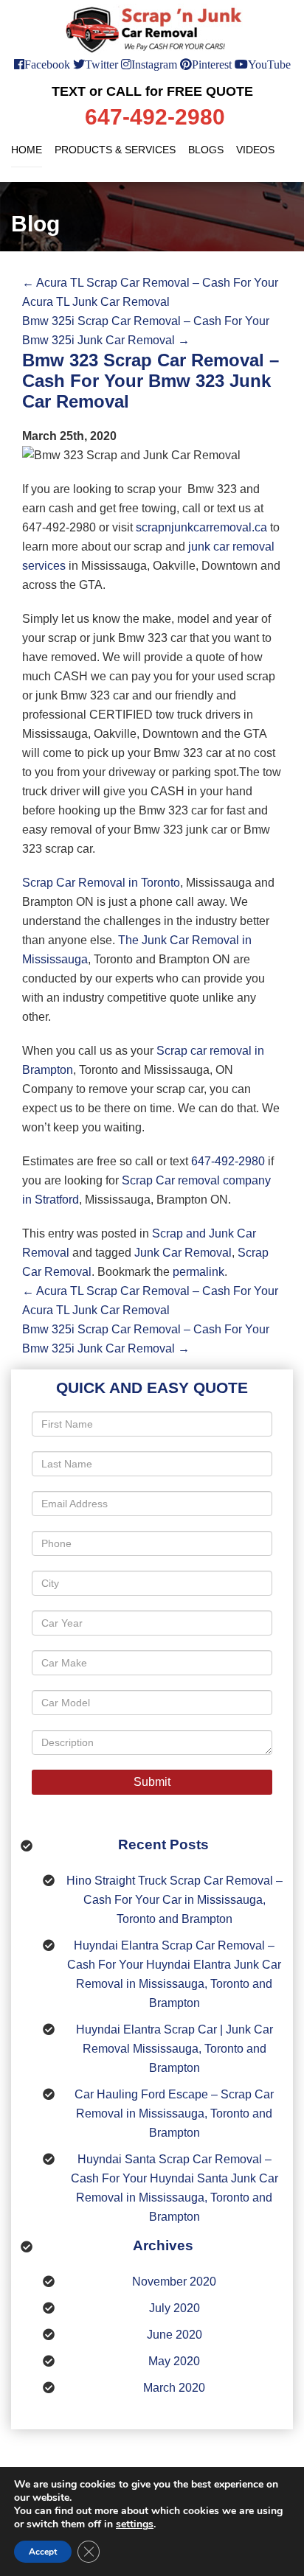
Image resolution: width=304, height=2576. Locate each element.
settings (135, 2524)
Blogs (206, 150)
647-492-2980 (228, 1161)
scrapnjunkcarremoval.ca (201, 527)
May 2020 (174, 2361)
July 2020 (175, 2308)
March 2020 (174, 2388)
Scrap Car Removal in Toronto (101, 883)
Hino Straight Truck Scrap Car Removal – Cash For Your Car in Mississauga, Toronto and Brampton (175, 1900)
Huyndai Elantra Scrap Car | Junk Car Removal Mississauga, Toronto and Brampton (175, 2049)
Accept (43, 2552)
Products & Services (115, 150)
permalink (198, 1272)
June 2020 (175, 2335)
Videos (255, 150)
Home (27, 150)
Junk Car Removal (183, 1253)
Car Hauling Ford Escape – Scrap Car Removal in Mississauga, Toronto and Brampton (174, 2113)
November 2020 (174, 2282)
